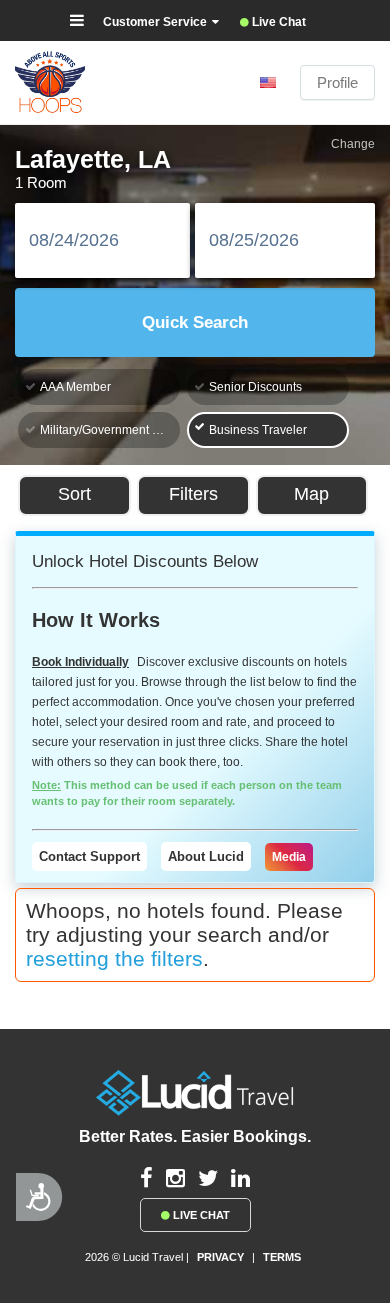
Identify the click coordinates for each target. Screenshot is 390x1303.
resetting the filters (114, 958)
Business (258, 430)
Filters (193, 494)
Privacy (220, 1257)
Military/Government (110, 430)
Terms (282, 1257)
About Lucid (206, 856)
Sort (74, 494)
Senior (255, 387)
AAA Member (75, 387)
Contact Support (89, 856)
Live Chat (200, 1215)
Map (311, 494)
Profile (337, 82)
